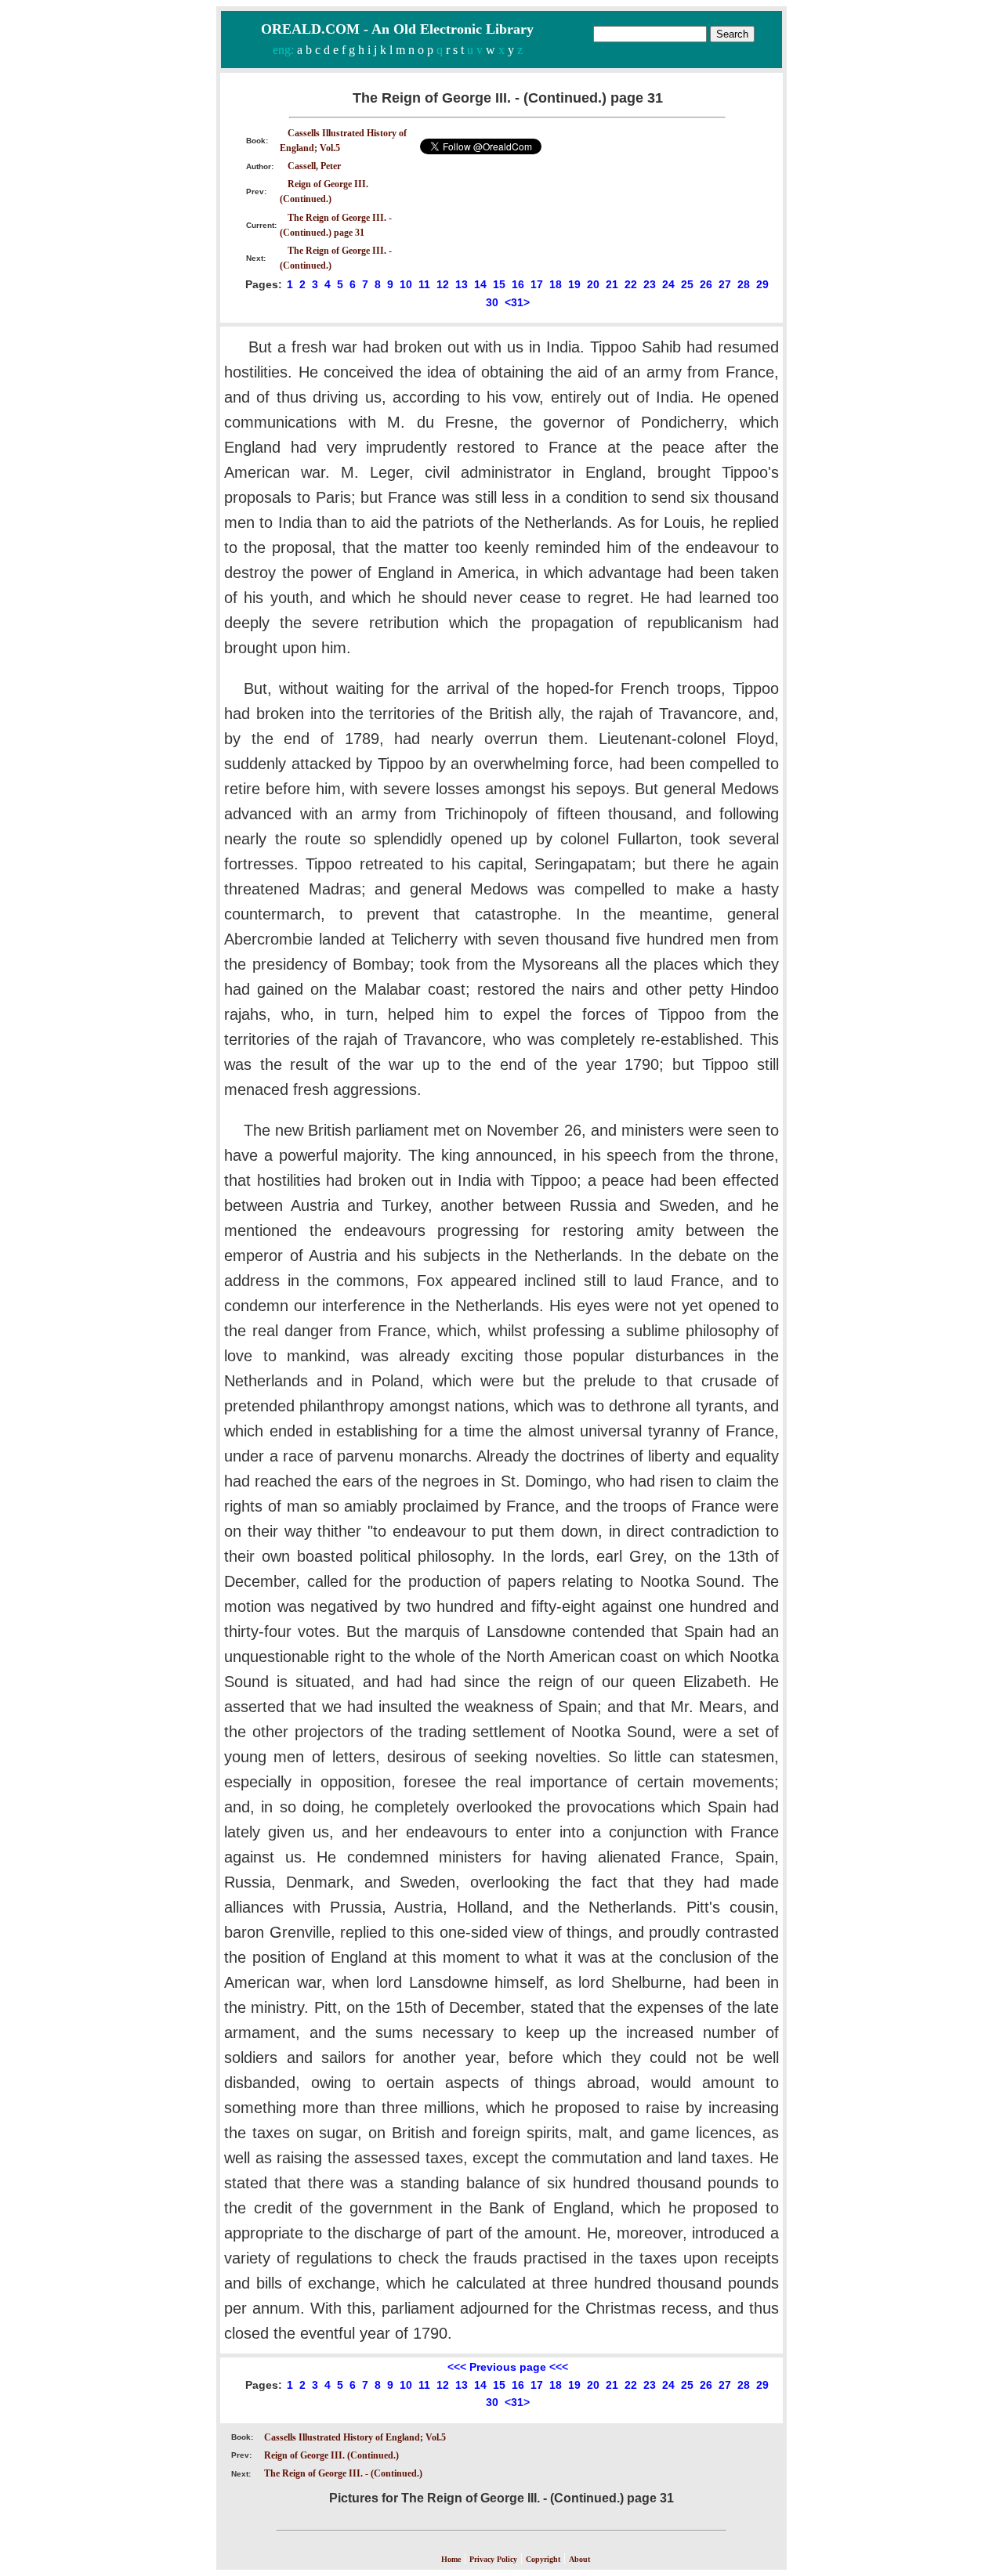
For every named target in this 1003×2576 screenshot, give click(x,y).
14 (480, 284)
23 (650, 284)
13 (462, 284)
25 (687, 284)
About (579, 2559)
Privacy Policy (493, 2559)
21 (612, 284)
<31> (517, 302)
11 (424, 284)
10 (406, 284)
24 (668, 284)
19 (574, 284)
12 (443, 284)
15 (499, 284)
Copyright (543, 2559)
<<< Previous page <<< (508, 2367)
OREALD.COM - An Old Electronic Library (397, 29)
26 (706, 284)
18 (556, 284)
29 (762, 284)
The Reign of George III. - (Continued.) (343, 2473)
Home (451, 2559)
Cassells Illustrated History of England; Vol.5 (355, 2437)
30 (492, 302)
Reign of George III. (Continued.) (331, 2455)
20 (593, 284)
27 (725, 284)
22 (631, 284)
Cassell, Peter (314, 166)
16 (518, 284)
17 (537, 284)
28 (744, 284)
